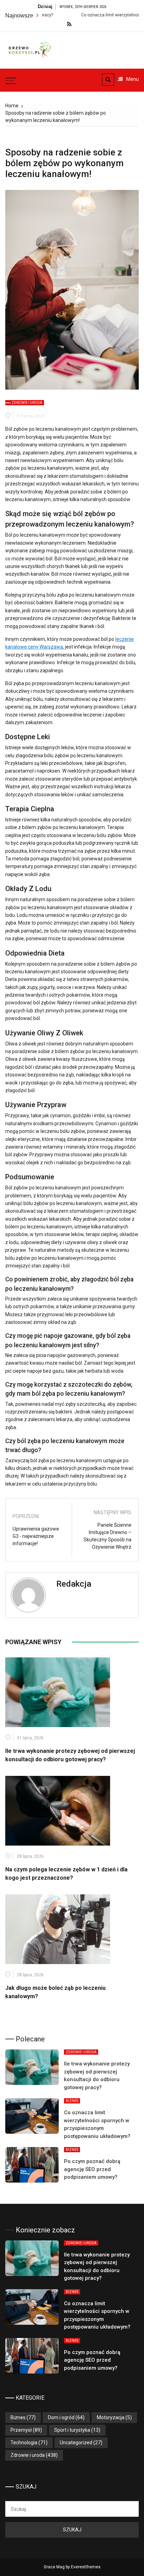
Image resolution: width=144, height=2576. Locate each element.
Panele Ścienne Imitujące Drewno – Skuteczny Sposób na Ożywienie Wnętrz (107, 1536)
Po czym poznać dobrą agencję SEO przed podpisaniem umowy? (92, 2169)
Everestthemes (86, 2567)
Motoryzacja (111, 2417)
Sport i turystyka (72, 2430)
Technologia (24, 2443)
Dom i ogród (61, 2417)
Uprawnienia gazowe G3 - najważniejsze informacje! (36, 1536)
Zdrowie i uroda (27, 403)
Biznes (72, 2101)
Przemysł (21, 2430)
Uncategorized (76, 2443)
